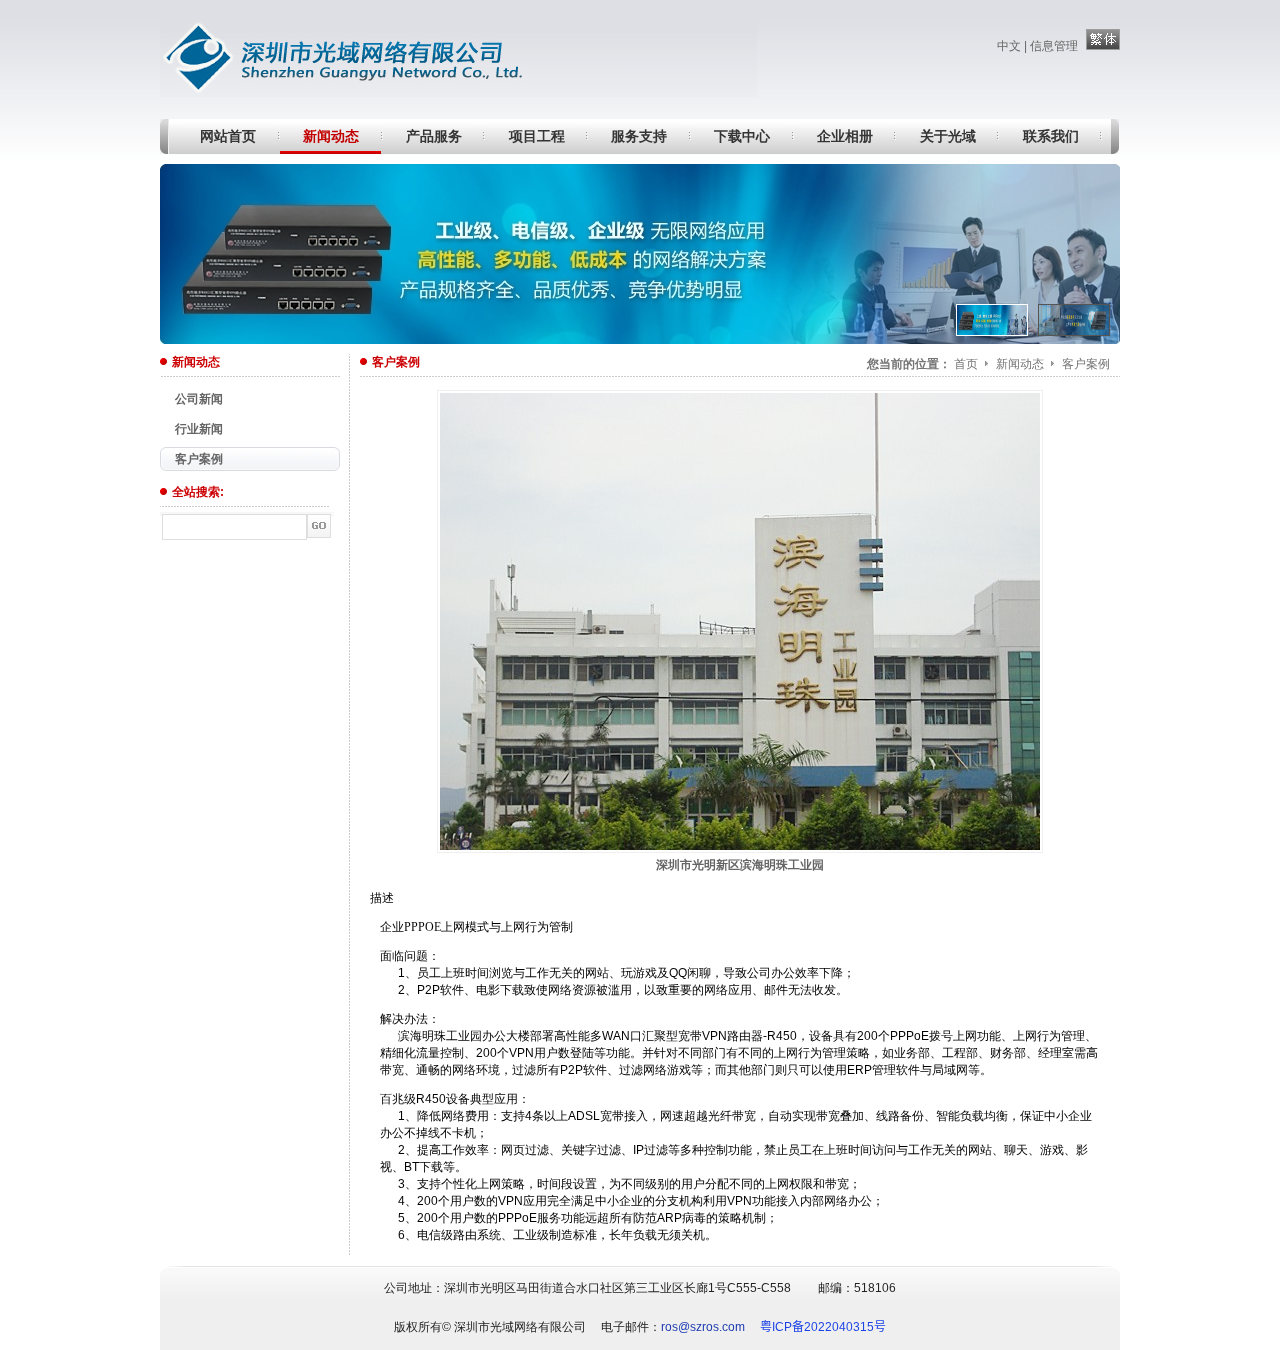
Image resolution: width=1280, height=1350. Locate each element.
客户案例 (1086, 364)
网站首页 (228, 136)
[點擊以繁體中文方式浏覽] (1103, 46)
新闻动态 (331, 136)
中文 (1009, 46)
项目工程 (537, 136)
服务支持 (639, 136)
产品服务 (434, 136)
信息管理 (1054, 46)
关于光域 (948, 136)
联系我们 (1051, 136)
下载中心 (742, 136)
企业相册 (845, 136)
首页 (966, 364)
